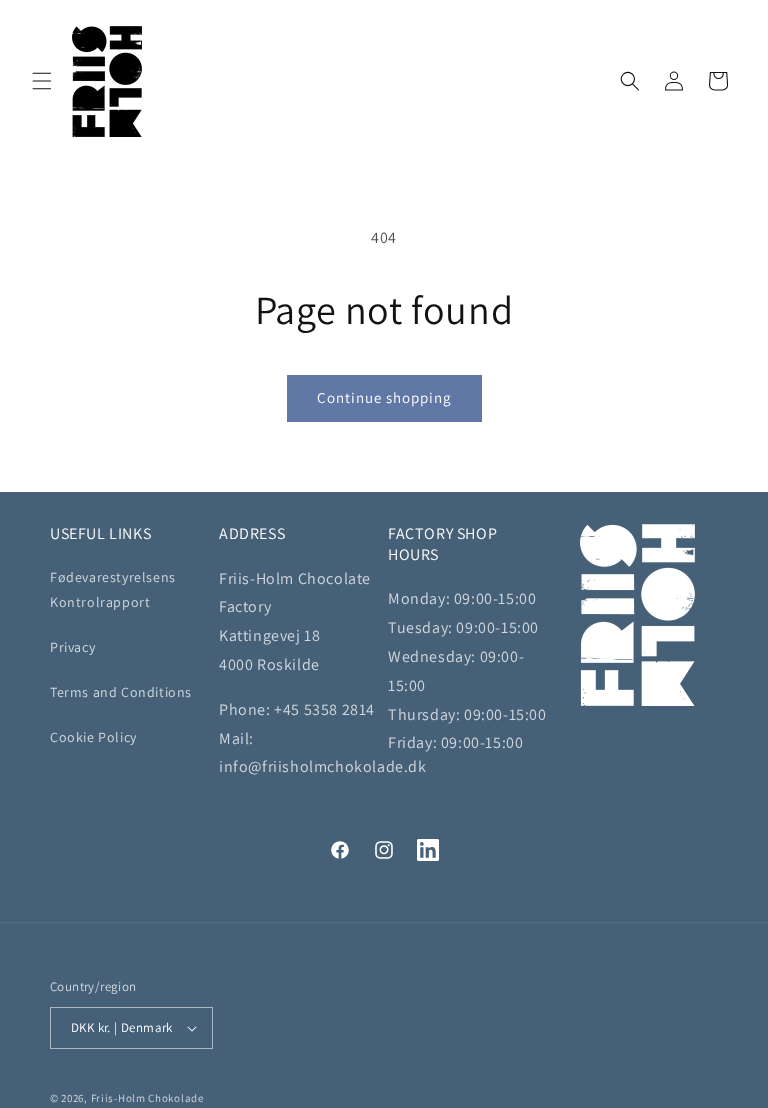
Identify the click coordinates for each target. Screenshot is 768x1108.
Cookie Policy (93, 737)
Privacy (72, 647)
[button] (42, 81)
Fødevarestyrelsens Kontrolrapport (113, 589)
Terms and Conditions (121, 692)
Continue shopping (384, 397)
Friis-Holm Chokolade (147, 1098)
